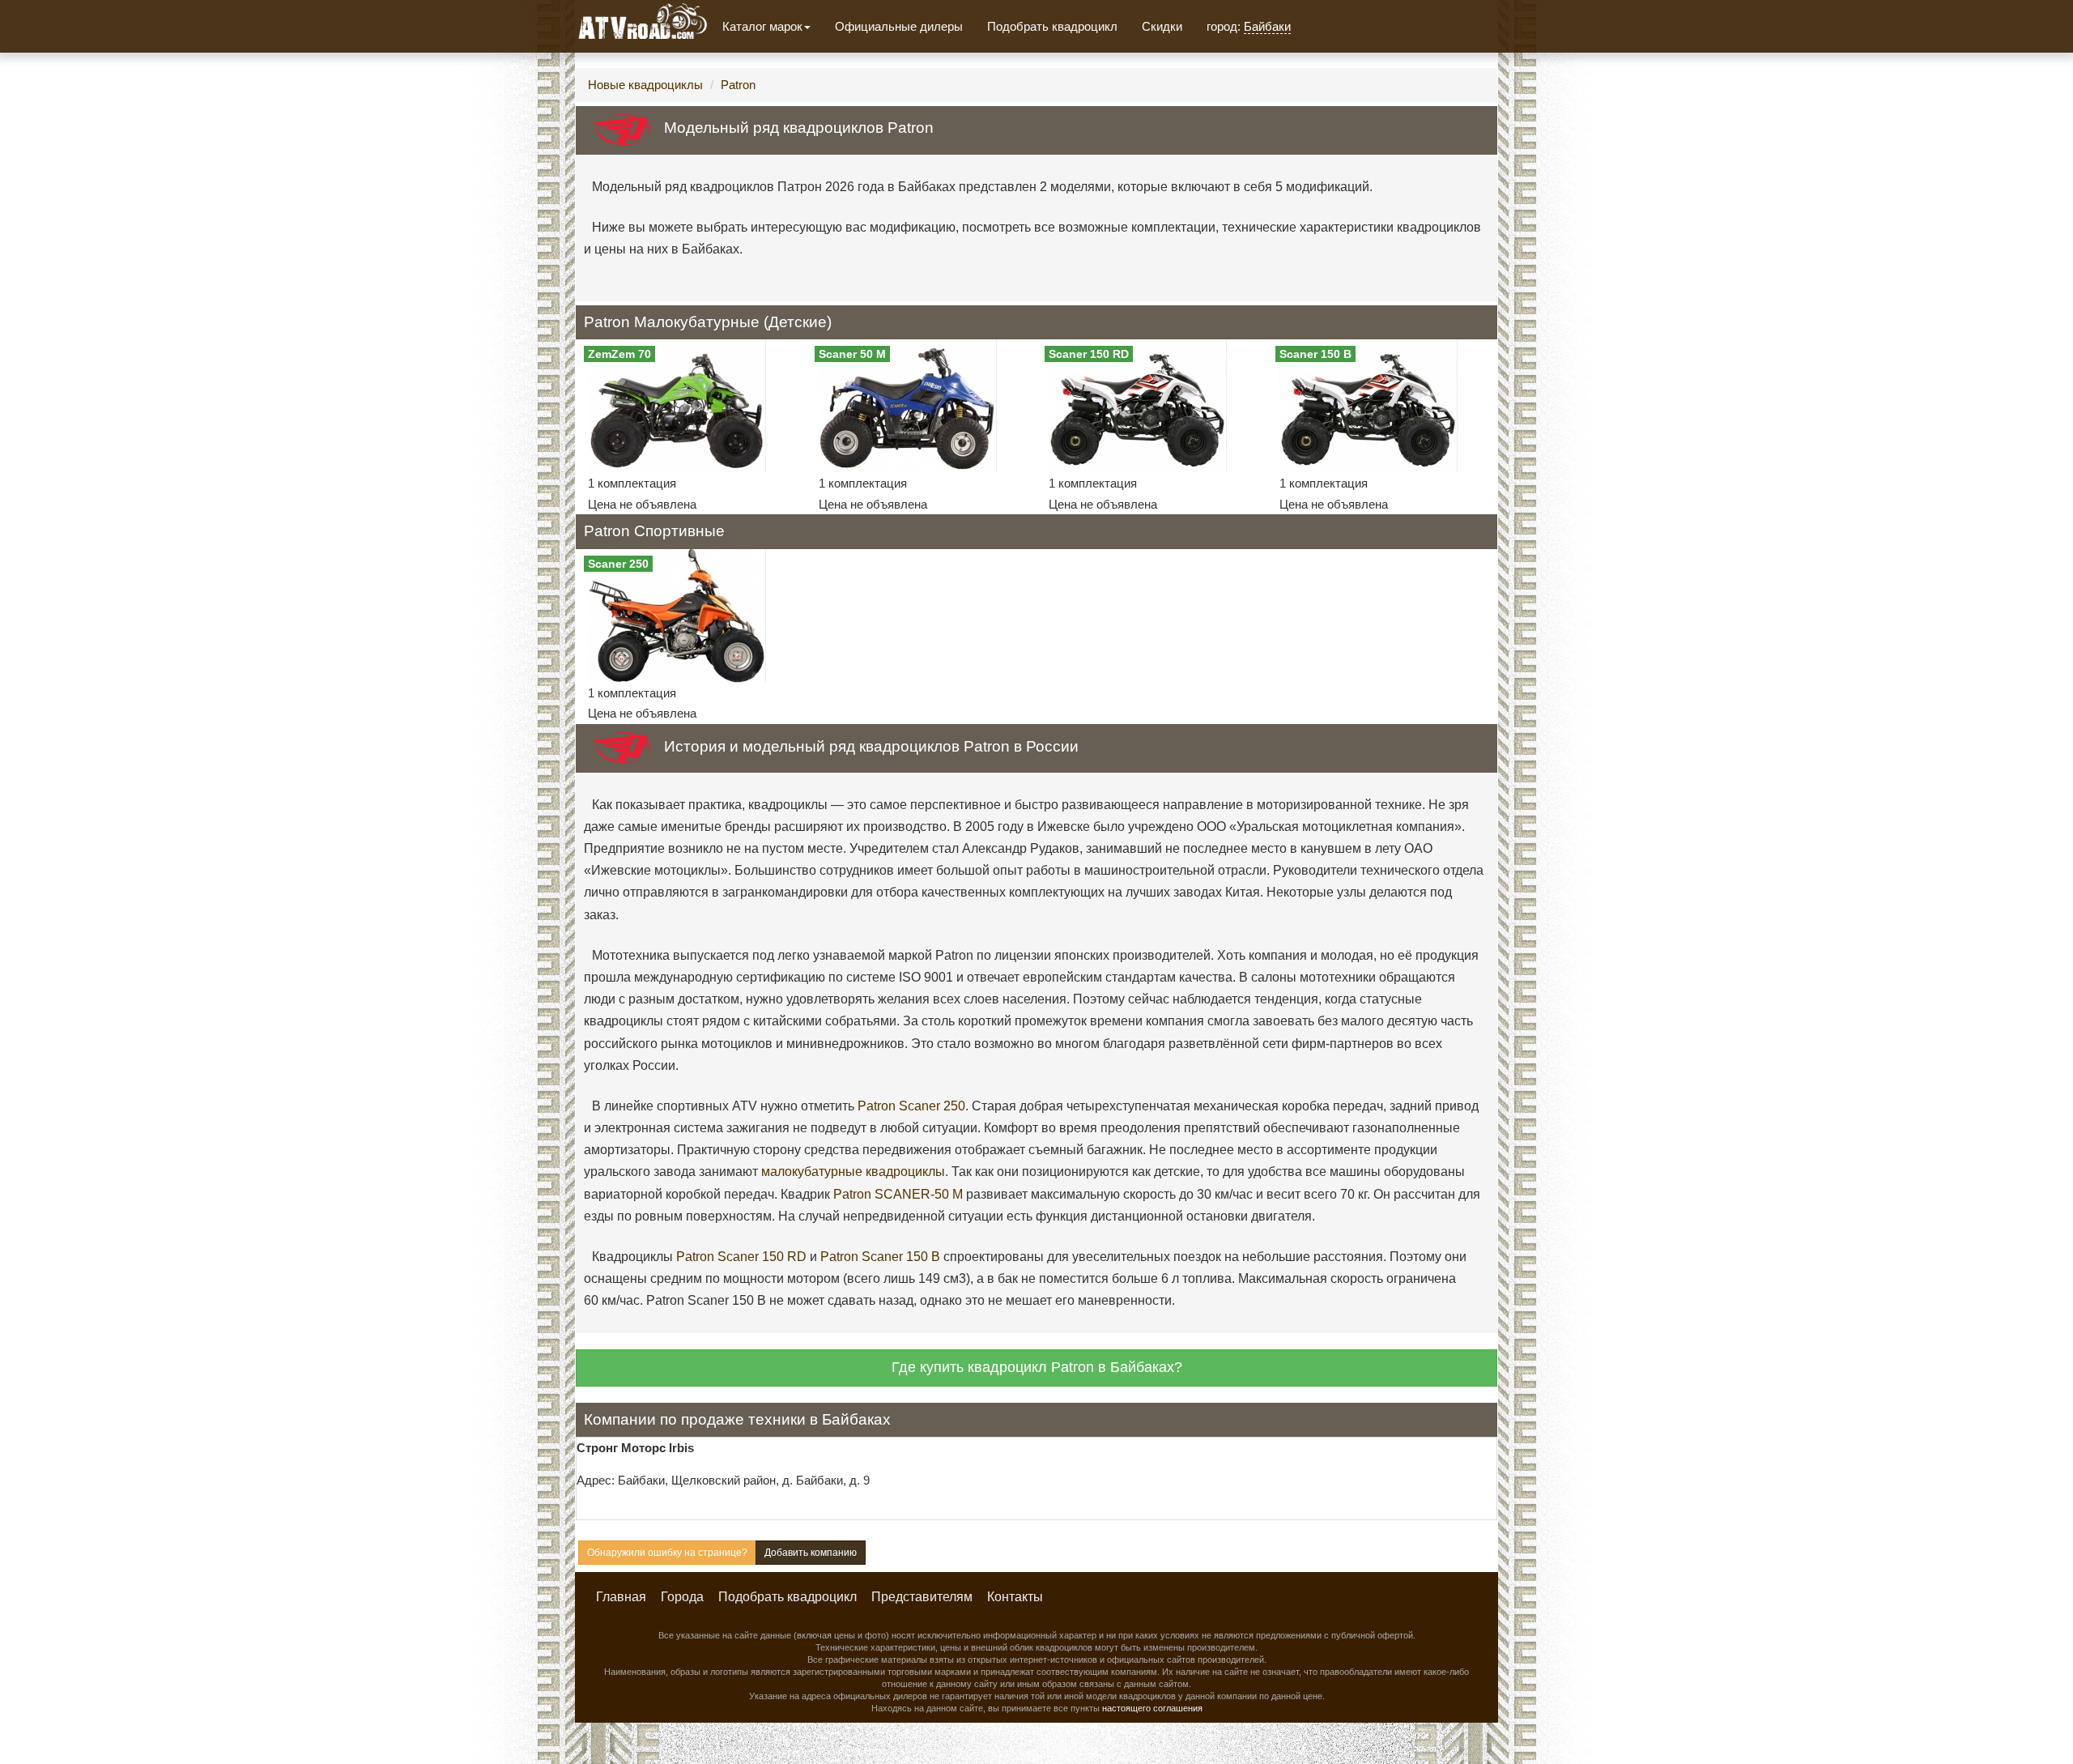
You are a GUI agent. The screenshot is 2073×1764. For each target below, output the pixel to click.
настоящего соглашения (1152, 1708)
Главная (621, 1597)
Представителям (922, 1597)
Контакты (1015, 1597)
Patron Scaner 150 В (880, 1257)
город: (1249, 26)
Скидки (1162, 26)
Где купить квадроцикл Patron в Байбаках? (1037, 1367)
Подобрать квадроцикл (1052, 26)
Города (682, 1597)
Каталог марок (762, 26)
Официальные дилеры (899, 26)
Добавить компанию (811, 1553)
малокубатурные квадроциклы (853, 1172)
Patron (738, 85)
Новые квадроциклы (645, 85)
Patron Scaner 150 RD (741, 1257)
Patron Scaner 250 (911, 1106)
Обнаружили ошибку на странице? (667, 1553)
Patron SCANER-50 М (898, 1194)
